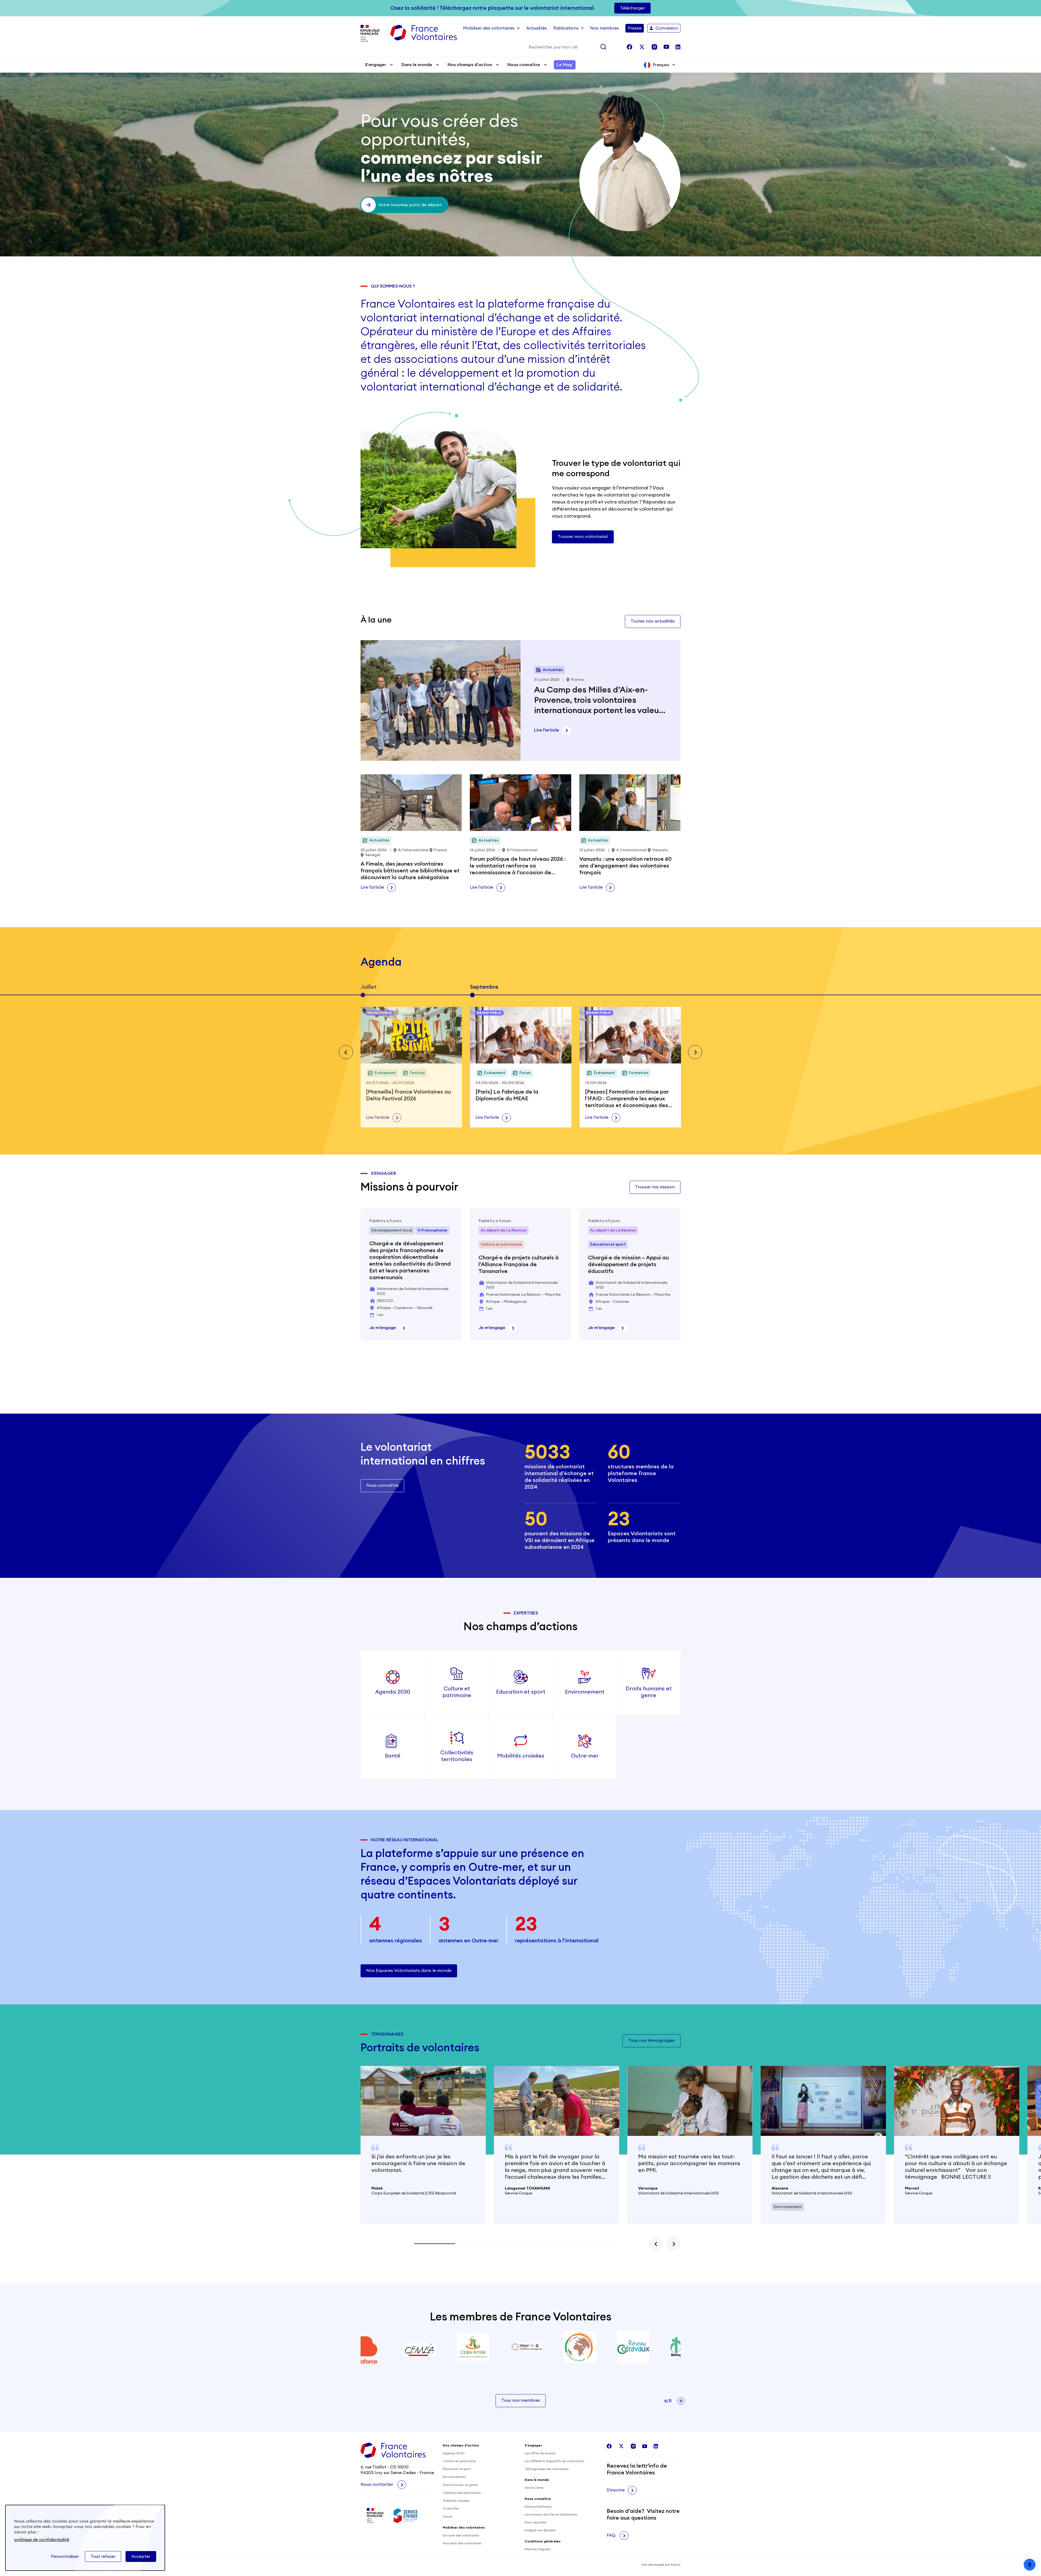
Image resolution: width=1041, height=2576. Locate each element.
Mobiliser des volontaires (489, 28)
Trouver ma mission (655, 1187)
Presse (635, 28)
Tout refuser (103, 2556)
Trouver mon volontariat (583, 537)
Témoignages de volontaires (547, 2469)
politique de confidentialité (42, 2540)
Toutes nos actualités (653, 621)
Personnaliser (65, 2556)
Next (695, 1052)
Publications (566, 28)
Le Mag (565, 65)
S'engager (375, 65)
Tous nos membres (521, 2400)
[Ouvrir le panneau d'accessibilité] (1030, 2565)
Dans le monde (417, 65)
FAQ (612, 2535)
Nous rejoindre (536, 2522)
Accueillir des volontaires (462, 2543)
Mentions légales (537, 2549)
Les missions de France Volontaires (551, 2514)
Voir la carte (534, 2488)
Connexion (667, 28)
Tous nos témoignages (651, 2040)
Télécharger (632, 8)
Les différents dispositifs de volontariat (554, 2461)
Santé (447, 2517)
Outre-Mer (451, 2509)
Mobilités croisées (456, 2501)
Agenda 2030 (454, 2453)
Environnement (454, 2477)
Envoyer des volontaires (461, 2535)
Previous (346, 1052)
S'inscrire (616, 2490)
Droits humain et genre (460, 2485)
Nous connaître (524, 65)
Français (661, 65)
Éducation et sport (457, 2469)
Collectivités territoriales (462, 2493)
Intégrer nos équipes (540, 2530)
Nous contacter (377, 2484)
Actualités (536, 28)
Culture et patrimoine (459, 2461)
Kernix (676, 2565)
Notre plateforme (538, 2507)
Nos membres (605, 28)
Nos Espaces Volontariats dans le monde (409, 1971)
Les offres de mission (540, 2453)
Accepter (141, 2556)
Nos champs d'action (470, 65)
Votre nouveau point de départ (410, 205)
